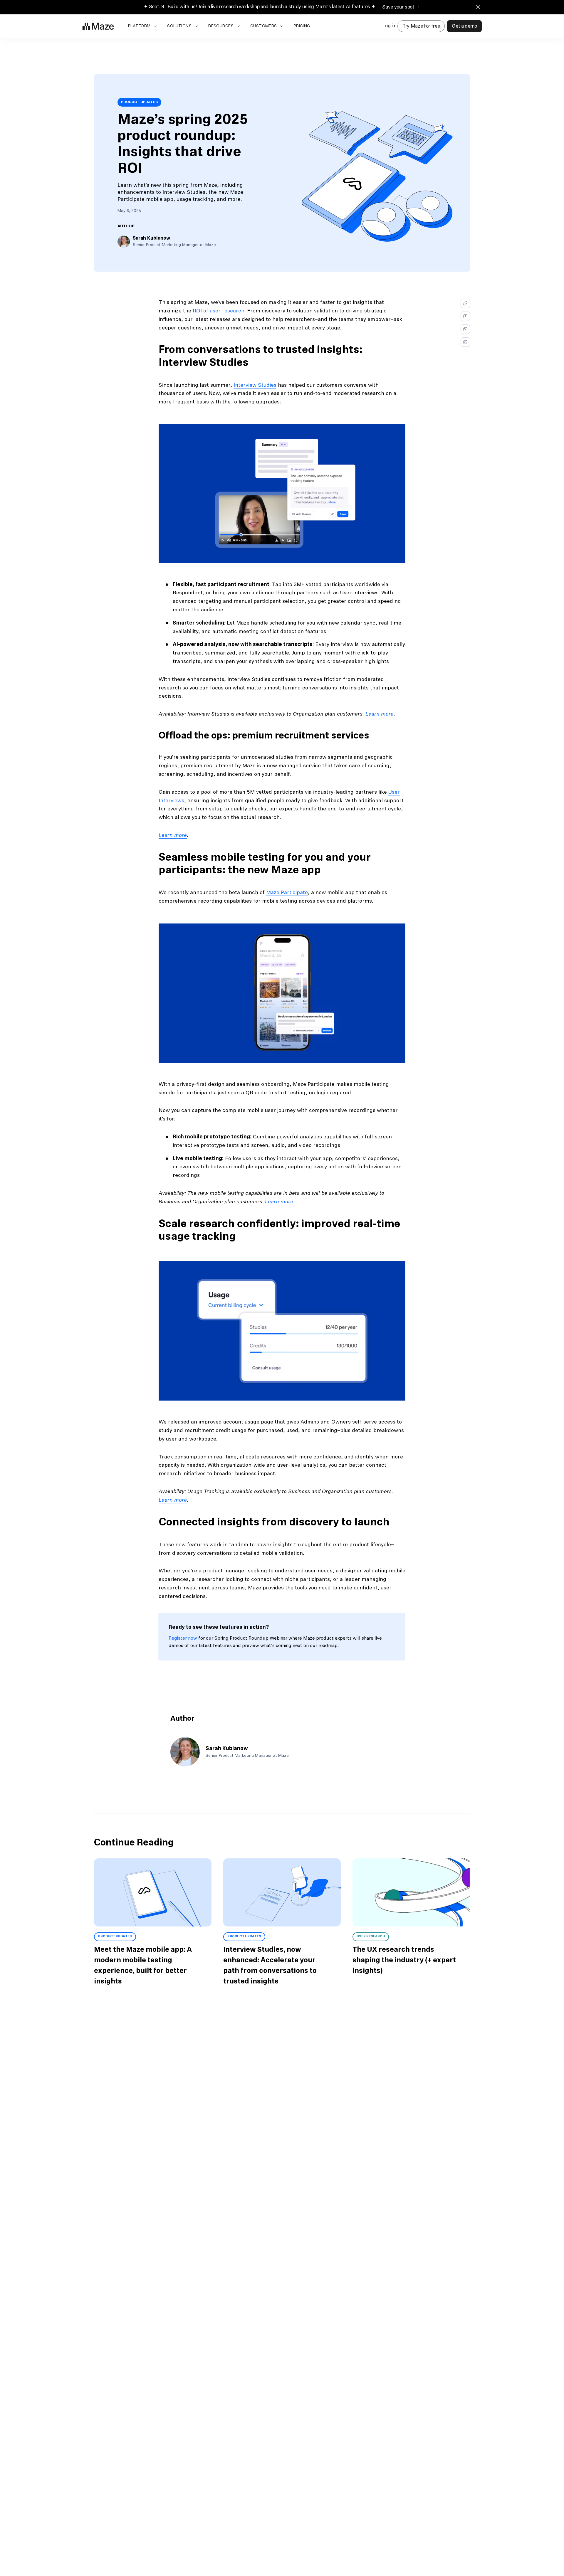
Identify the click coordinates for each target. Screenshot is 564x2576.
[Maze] (98, 26)
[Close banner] (478, 7)
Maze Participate (287, 893)
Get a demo (464, 26)
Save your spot (398, 7)
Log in (389, 26)
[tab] (126, 226)
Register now (183, 1638)
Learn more (380, 714)
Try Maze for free (421, 26)
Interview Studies (255, 385)
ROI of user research (219, 311)
